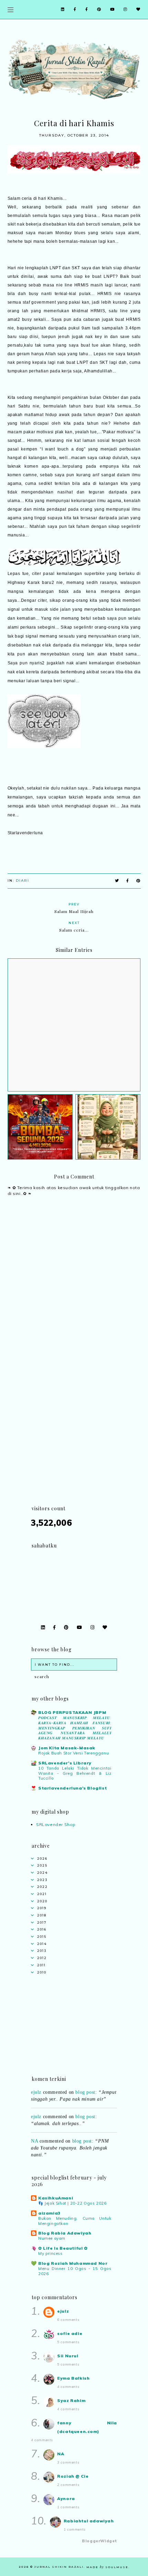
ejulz (36, 2112)
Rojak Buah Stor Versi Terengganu (73, 1753)
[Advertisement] (74, 1431)
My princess (50, 2253)
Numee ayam (52, 2238)
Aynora (66, 2498)
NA (34, 2136)
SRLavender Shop (56, 1824)
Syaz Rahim (71, 2400)
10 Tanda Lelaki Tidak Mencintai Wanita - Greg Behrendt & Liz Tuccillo (75, 1773)
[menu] (10, 9)
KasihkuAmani (56, 2198)
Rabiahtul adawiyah (89, 2521)
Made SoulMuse (107, 2567)
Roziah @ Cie (73, 2476)
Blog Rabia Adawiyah (65, 2233)
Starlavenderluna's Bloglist (72, 1788)
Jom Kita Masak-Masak (67, 1748)
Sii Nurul (68, 2356)
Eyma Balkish (73, 2378)
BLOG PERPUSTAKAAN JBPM (72, 1712)
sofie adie (70, 2333)
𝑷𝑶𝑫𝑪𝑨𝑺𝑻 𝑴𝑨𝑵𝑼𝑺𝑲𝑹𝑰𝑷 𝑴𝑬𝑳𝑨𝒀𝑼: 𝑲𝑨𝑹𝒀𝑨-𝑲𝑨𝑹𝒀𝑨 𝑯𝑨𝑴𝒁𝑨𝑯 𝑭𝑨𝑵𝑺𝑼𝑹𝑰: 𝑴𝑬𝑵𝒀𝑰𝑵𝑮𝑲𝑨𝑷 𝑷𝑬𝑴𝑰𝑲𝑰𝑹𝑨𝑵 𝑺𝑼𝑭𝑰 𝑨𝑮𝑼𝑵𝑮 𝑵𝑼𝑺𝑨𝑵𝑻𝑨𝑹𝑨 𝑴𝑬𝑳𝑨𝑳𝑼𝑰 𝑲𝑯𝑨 (75, 1728)
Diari (23, 881)
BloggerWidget (99, 2541)
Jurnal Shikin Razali (59, 2567)
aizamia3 (49, 2213)
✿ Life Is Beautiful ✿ (63, 2248)
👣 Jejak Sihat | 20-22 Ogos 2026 (72, 2203)
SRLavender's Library (65, 1763)
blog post (85, 2112)
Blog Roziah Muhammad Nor (73, 2263)
